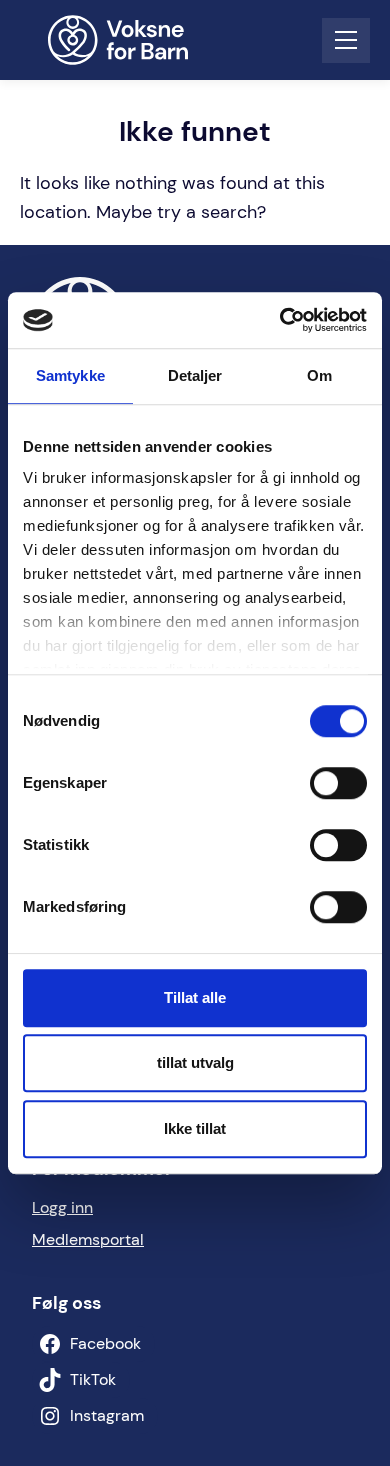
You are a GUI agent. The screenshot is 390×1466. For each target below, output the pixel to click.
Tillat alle (195, 997)
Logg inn (62, 1207)
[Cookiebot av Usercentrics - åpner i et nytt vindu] (280, 320)
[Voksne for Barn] (131, 40)
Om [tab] (319, 375)
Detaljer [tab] (195, 375)
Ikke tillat (195, 1128)
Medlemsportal (88, 1239)
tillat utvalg (195, 1062)
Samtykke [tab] (70, 375)
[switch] (338, 783)
